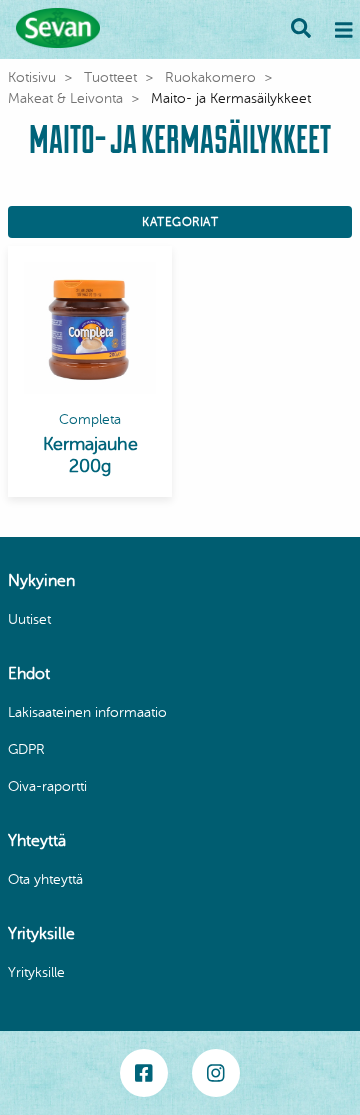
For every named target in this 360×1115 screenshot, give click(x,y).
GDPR (26, 749)
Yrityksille (36, 972)
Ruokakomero (210, 77)
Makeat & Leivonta (65, 98)
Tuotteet (110, 77)
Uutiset (29, 619)
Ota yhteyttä (45, 879)
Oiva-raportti (47, 786)
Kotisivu (32, 77)
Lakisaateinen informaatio (87, 712)
